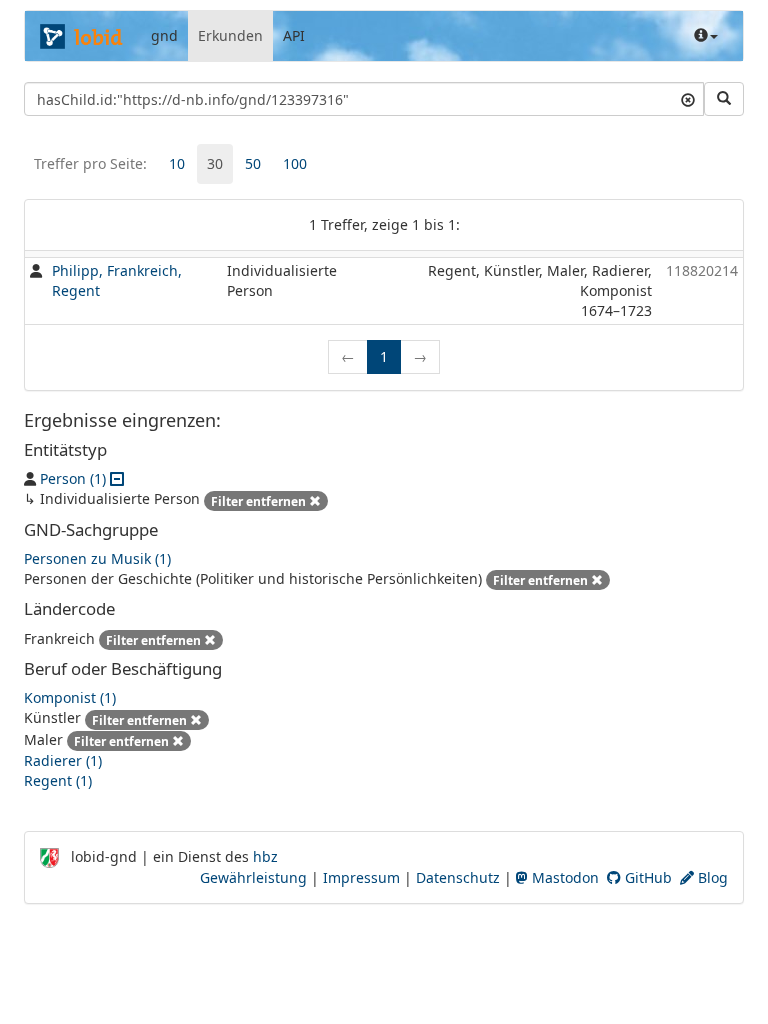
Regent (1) (58, 780)
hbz (265, 856)
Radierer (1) (63, 760)
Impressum (361, 877)
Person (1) (73, 478)
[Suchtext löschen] (688, 99)
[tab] (177, 164)
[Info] (706, 36)
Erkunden (230, 35)
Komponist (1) (70, 697)
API (294, 35)
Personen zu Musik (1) (97, 558)
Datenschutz (458, 877)
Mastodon (563, 877)
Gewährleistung (253, 877)
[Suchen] (724, 99)
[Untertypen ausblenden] (117, 478)
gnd (164, 35)
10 (177, 163)
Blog (711, 877)
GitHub (646, 877)
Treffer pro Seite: (90, 163)
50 (253, 163)
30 (215, 163)
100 (295, 163)
